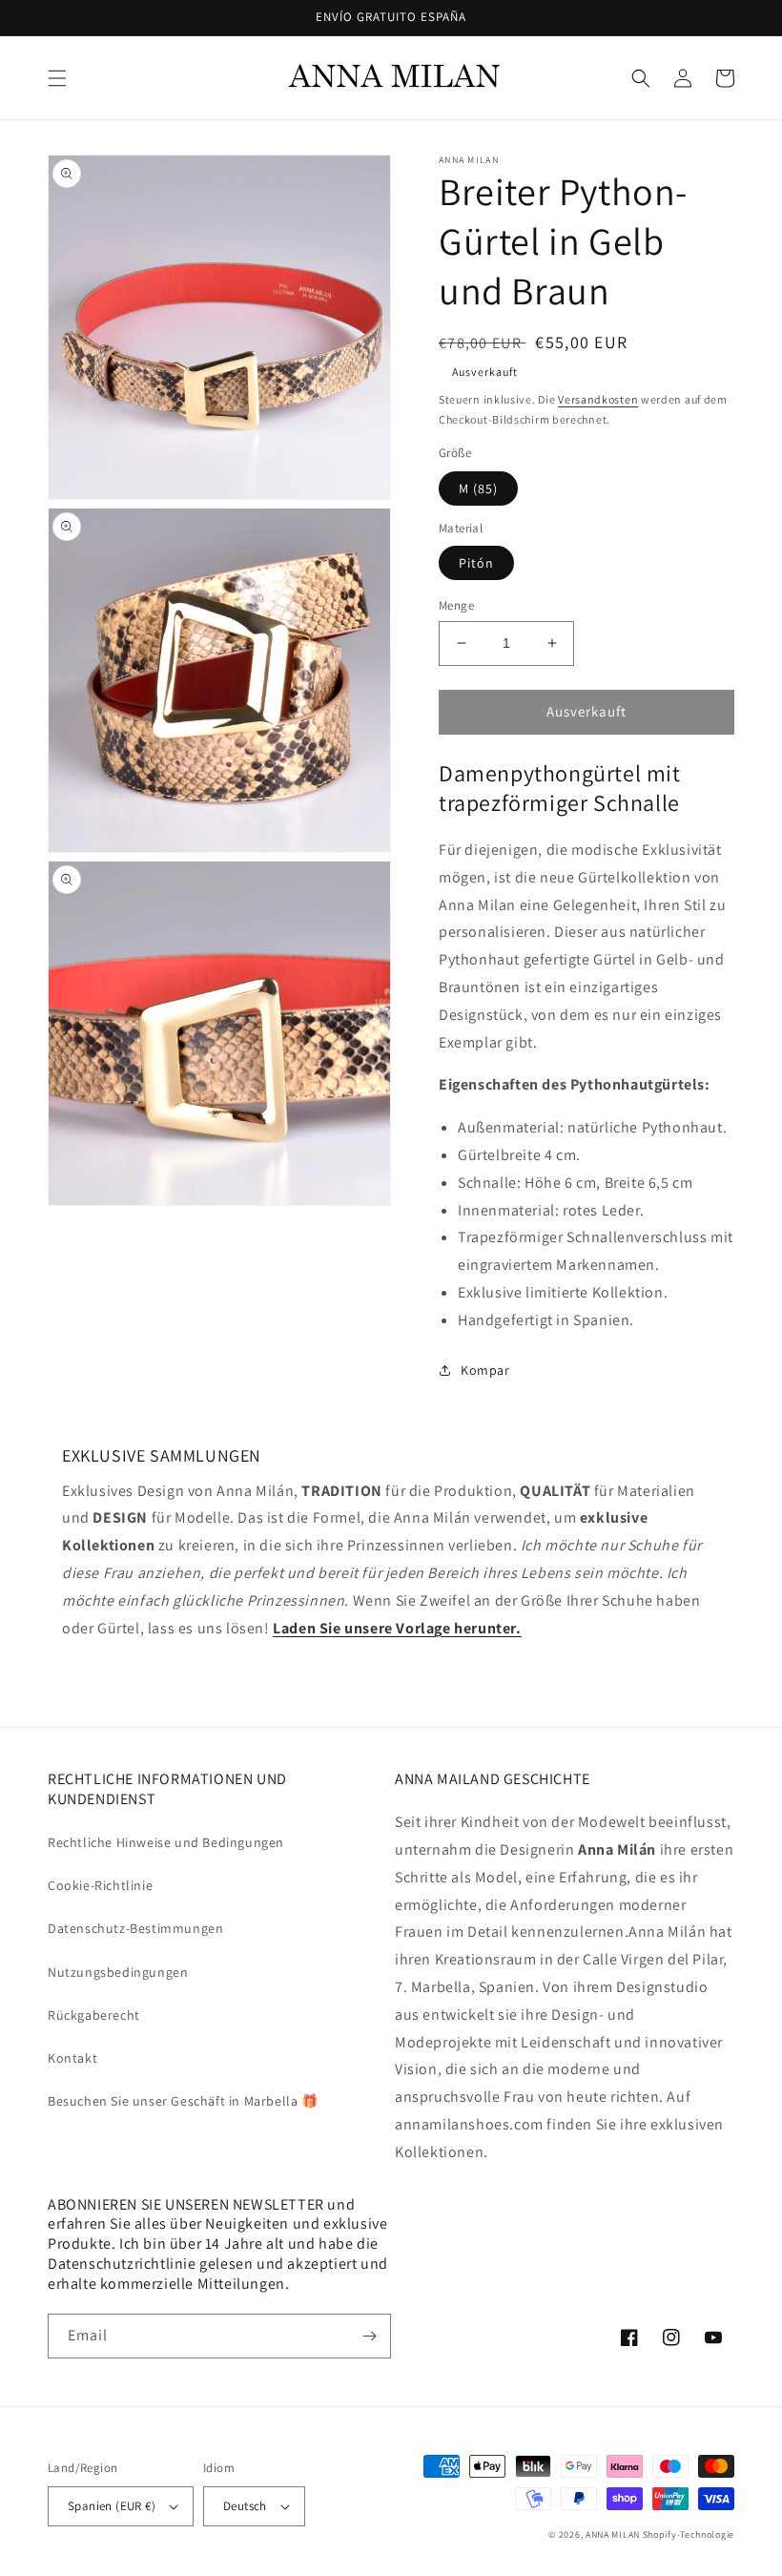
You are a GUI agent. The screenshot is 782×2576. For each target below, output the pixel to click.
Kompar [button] (485, 1370)
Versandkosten (598, 399)
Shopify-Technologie (689, 2534)
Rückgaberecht (94, 2015)
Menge (456, 605)
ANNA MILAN (613, 2534)
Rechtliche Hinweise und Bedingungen (166, 1842)
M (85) (478, 488)
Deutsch (245, 2506)
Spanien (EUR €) (112, 2506)
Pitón (476, 563)
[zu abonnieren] (369, 2336)
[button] (57, 78)
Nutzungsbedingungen (118, 1972)
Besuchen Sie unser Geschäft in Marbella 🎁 (183, 2101)
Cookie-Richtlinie (100, 1885)
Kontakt (72, 2058)
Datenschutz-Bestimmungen (135, 1928)
